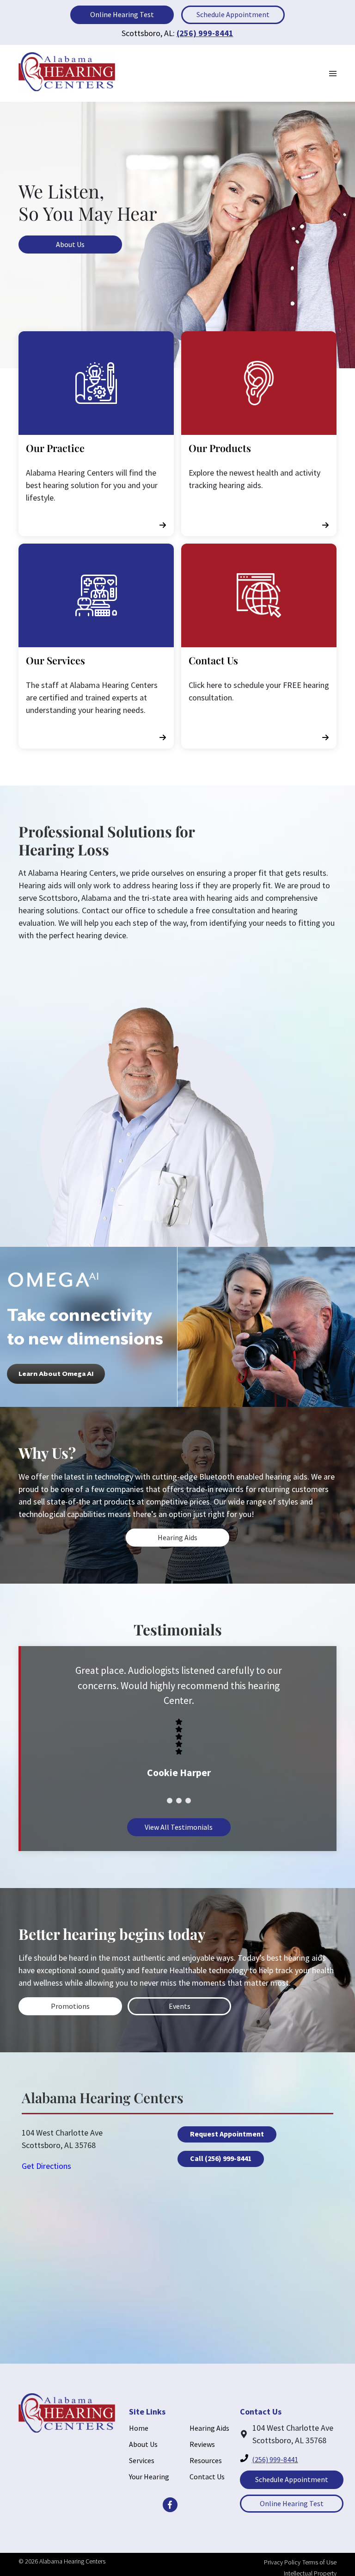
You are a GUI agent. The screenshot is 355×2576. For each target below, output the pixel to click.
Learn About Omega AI (56, 1374)
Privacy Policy (282, 2562)
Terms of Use (319, 2562)
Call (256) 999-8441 (221, 2158)
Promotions (70, 2006)
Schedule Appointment (233, 14)
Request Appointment (227, 2134)
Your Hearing (149, 2477)
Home (139, 2428)
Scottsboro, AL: (148, 33)
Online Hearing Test (122, 14)
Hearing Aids (177, 1537)
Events (180, 2006)
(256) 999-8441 (205, 33)
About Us (70, 244)
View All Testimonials (179, 1827)
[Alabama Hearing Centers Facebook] (170, 2505)
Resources (206, 2460)
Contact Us (207, 2477)
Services (142, 2460)
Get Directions (46, 2166)
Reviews (202, 2444)
